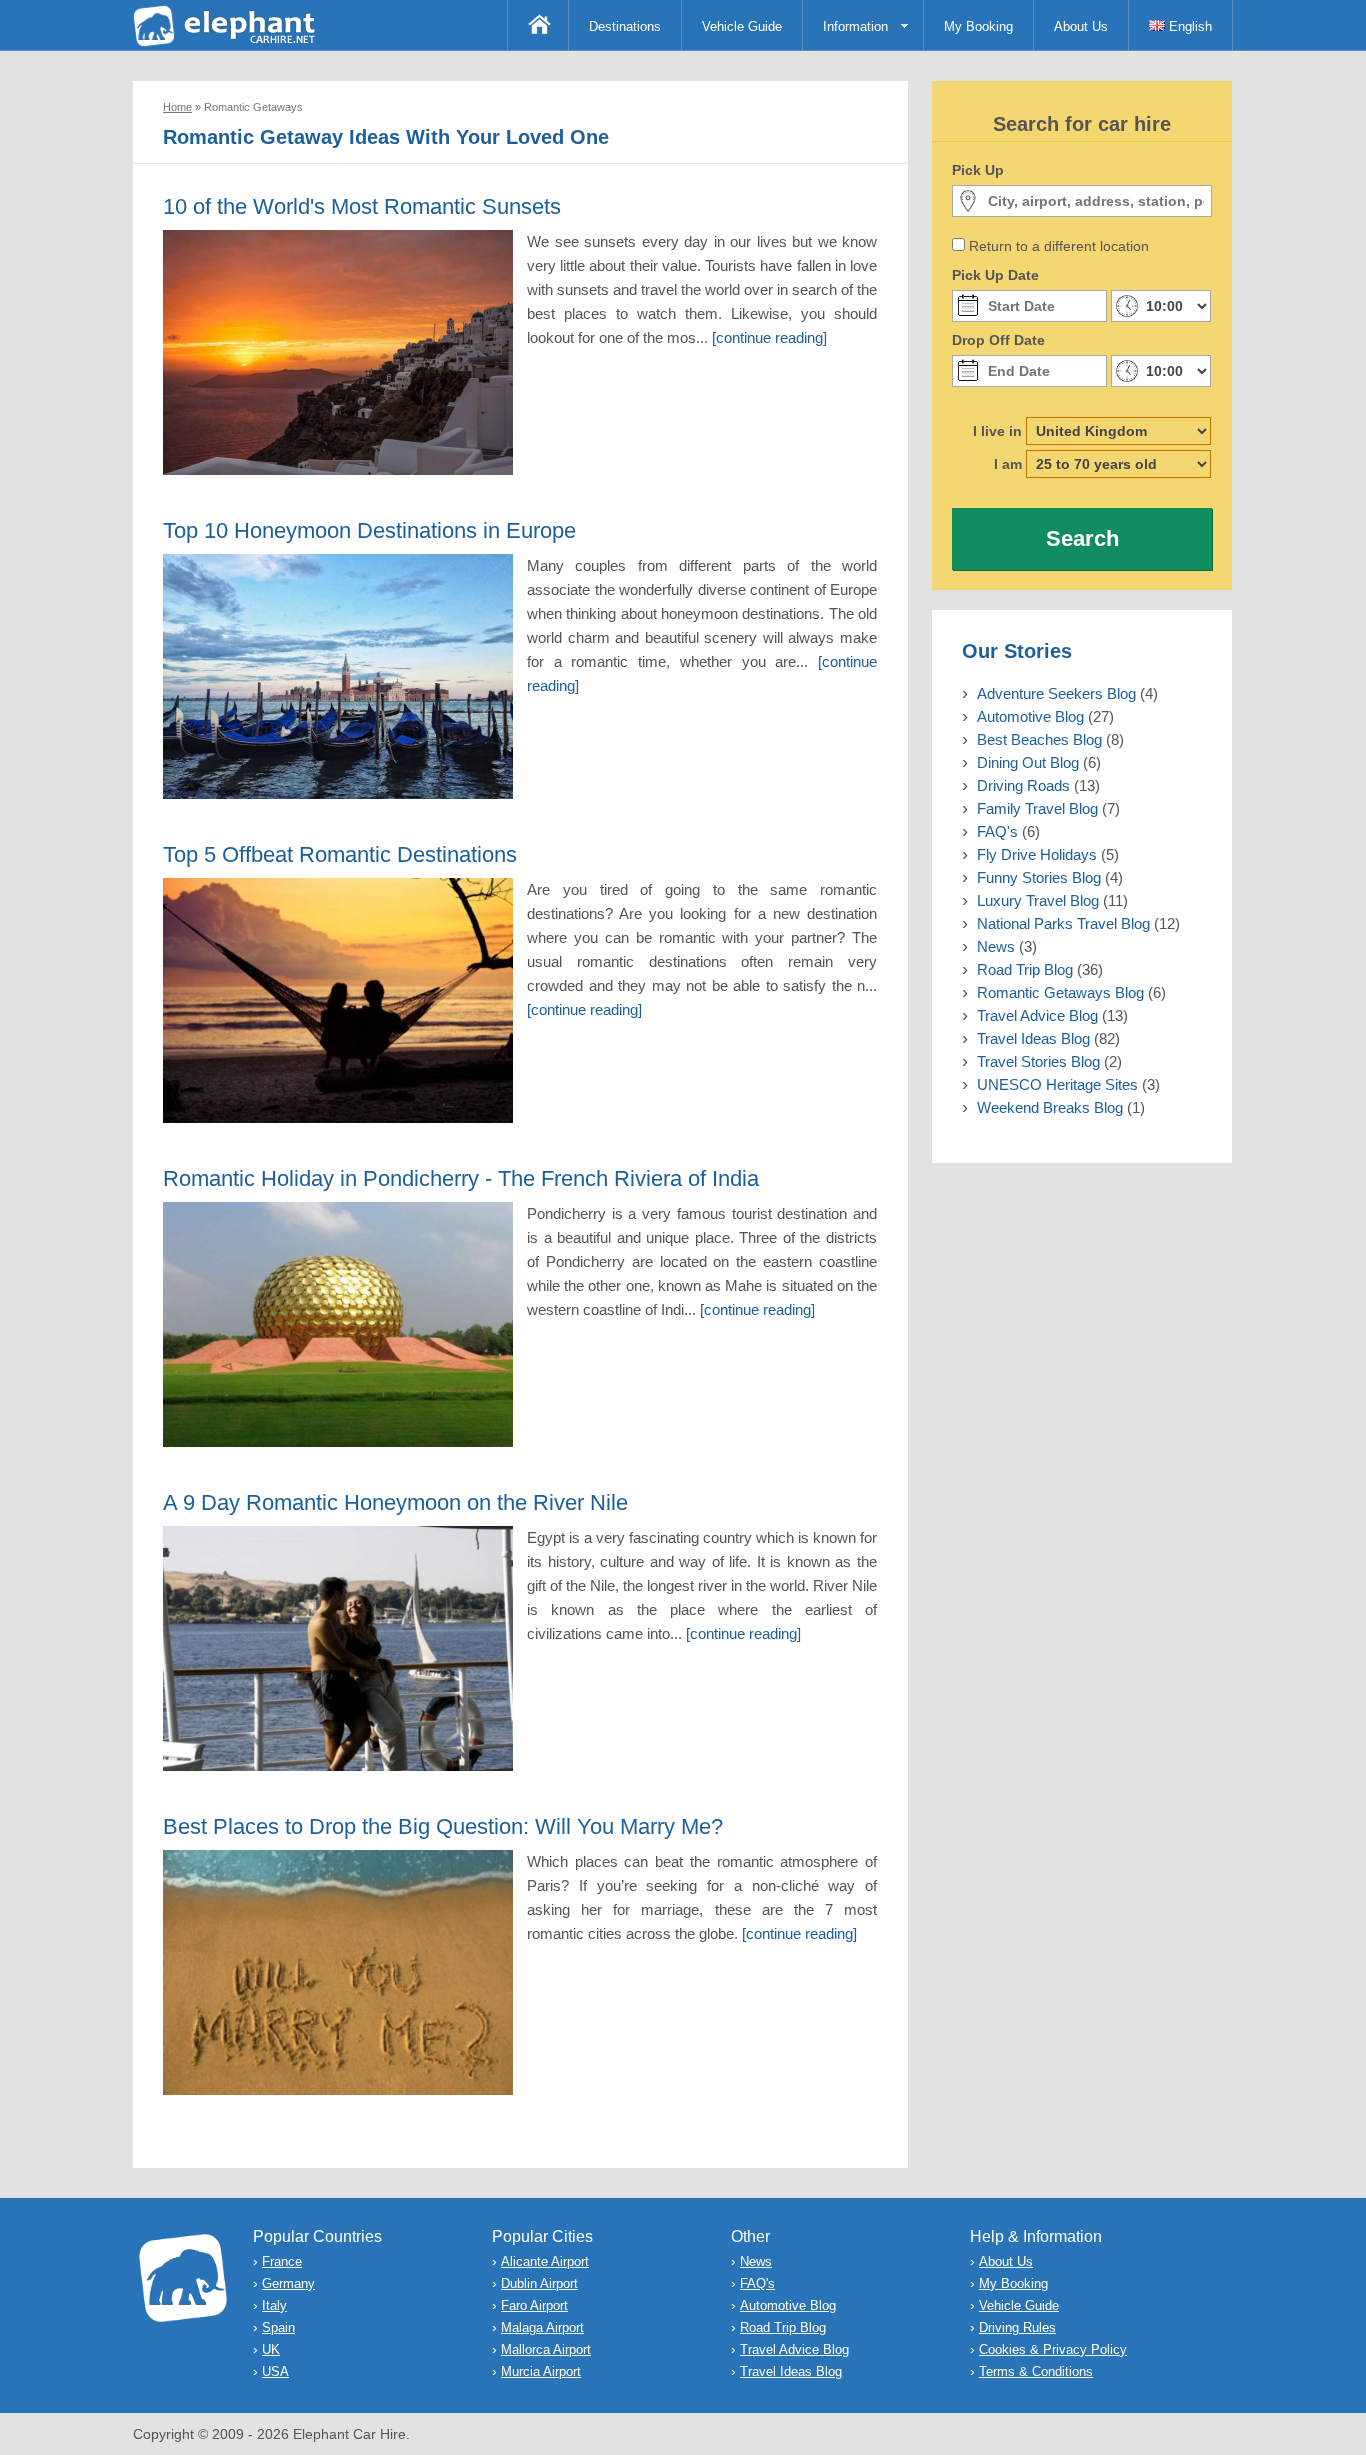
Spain (278, 2327)
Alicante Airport (545, 2261)
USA (275, 2371)
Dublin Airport (539, 2283)
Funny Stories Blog (1039, 877)
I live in (997, 431)
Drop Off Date (998, 340)
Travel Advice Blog (1037, 1015)
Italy (274, 2305)
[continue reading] (769, 337)
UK (271, 2349)
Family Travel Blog (1037, 808)
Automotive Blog (1030, 716)
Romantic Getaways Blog (1060, 992)
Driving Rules (1017, 2327)
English (1188, 26)
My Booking (978, 26)
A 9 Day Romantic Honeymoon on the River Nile (395, 1502)
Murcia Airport (541, 2371)
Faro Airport (534, 2305)
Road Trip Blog (1025, 969)
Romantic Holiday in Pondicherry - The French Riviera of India (461, 1178)
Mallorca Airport (546, 2349)
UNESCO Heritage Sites (1057, 1084)
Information (855, 26)
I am (1008, 464)
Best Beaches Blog (1039, 739)
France (282, 2261)
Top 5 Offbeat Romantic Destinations (340, 854)
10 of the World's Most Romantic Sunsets (362, 206)
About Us (1081, 26)
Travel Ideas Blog (1033, 1038)
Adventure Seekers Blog (1056, 693)
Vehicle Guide (742, 26)
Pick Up (978, 170)
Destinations (625, 26)
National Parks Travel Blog (1063, 923)
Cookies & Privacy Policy (1053, 2349)
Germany (288, 2283)
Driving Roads (1023, 785)
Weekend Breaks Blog (1050, 1107)
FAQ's (997, 831)
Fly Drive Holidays (1037, 854)
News (996, 946)
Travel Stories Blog (1038, 1061)
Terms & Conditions (1036, 2371)
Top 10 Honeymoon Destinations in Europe (369, 530)
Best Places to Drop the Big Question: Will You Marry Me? (443, 1826)
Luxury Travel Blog (1038, 900)
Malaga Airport (542, 2327)
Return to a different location (1059, 246)
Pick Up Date (995, 275)
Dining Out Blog (1028, 762)
